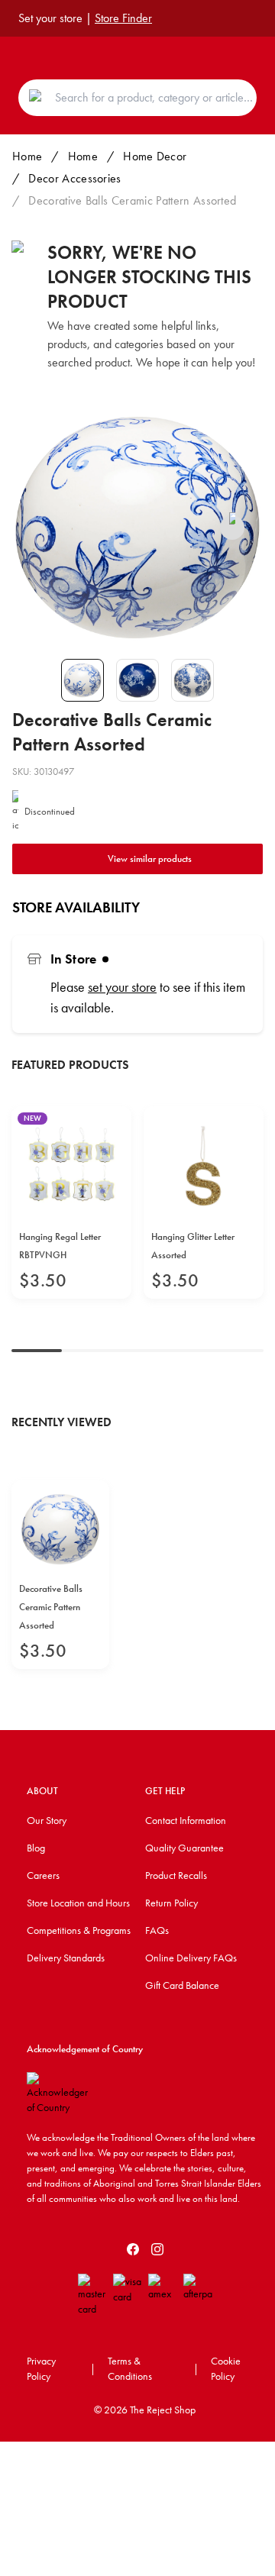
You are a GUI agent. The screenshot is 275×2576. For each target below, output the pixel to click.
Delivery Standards (66, 1958)
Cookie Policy (226, 2368)
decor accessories (74, 178)
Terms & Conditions (130, 2368)
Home (27, 156)
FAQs (157, 1930)
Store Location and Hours (78, 1903)
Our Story (47, 1820)
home (83, 156)
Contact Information (186, 1820)
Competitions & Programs (79, 1930)
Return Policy (171, 1903)
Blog (36, 1848)
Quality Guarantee (184, 1848)
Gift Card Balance (182, 1985)
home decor (155, 156)
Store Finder (123, 18)
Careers (43, 1875)
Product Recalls (176, 1875)
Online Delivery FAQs (191, 1958)
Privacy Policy (41, 2368)
